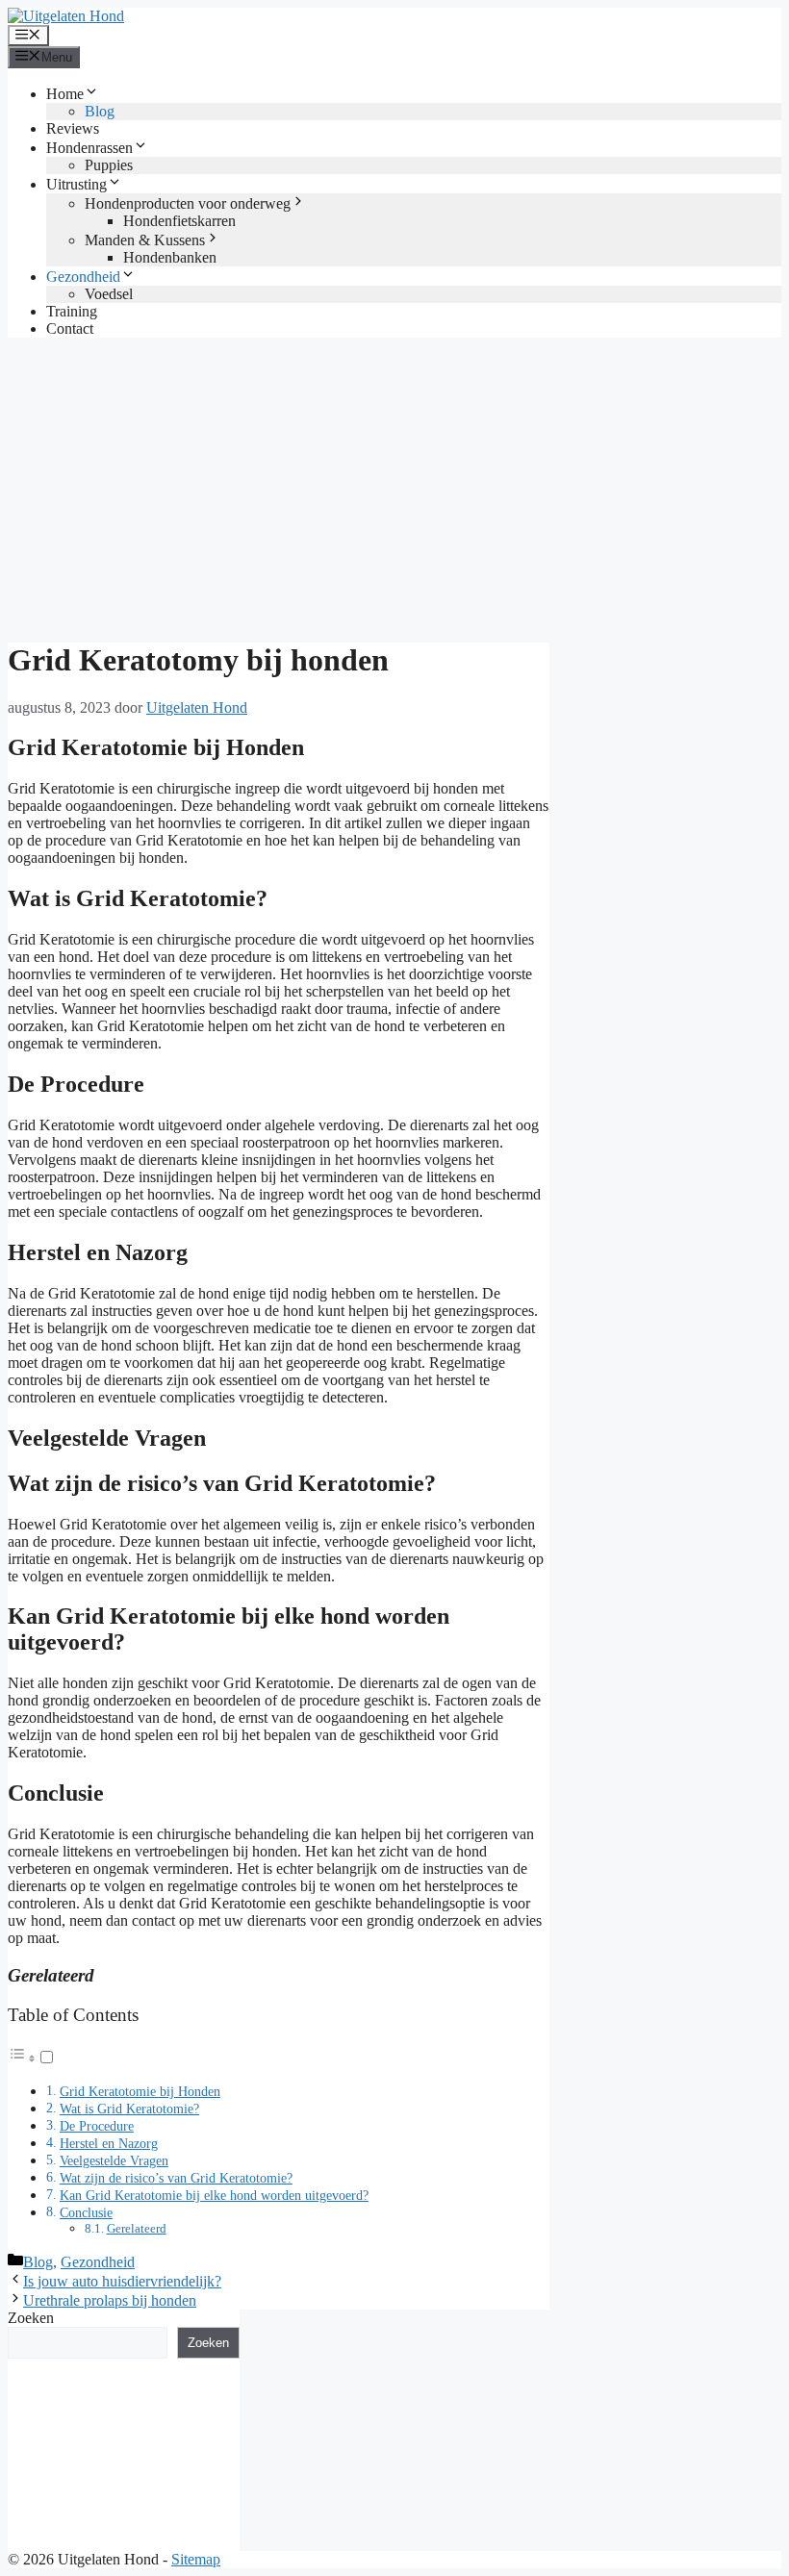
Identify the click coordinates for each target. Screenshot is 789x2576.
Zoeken (31, 2318)
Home (65, 94)
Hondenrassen (89, 148)
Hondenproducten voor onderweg (188, 203)
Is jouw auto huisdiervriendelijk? (122, 2281)
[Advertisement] (394, 488)
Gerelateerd (137, 2228)
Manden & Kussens (145, 240)
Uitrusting (76, 184)
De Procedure (97, 2126)
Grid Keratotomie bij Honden (140, 2091)
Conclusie (86, 2212)
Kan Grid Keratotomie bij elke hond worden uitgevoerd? (214, 2195)
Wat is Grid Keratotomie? (129, 2109)
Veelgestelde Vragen (114, 2160)
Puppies (109, 165)
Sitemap (196, 2559)
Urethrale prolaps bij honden (110, 2300)
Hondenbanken (170, 257)
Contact (70, 328)
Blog (100, 111)
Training (72, 311)
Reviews (73, 128)
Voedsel (109, 294)
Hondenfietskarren (179, 221)
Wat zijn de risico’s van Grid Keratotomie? (176, 2178)
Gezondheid (83, 277)
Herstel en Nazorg (109, 2143)
